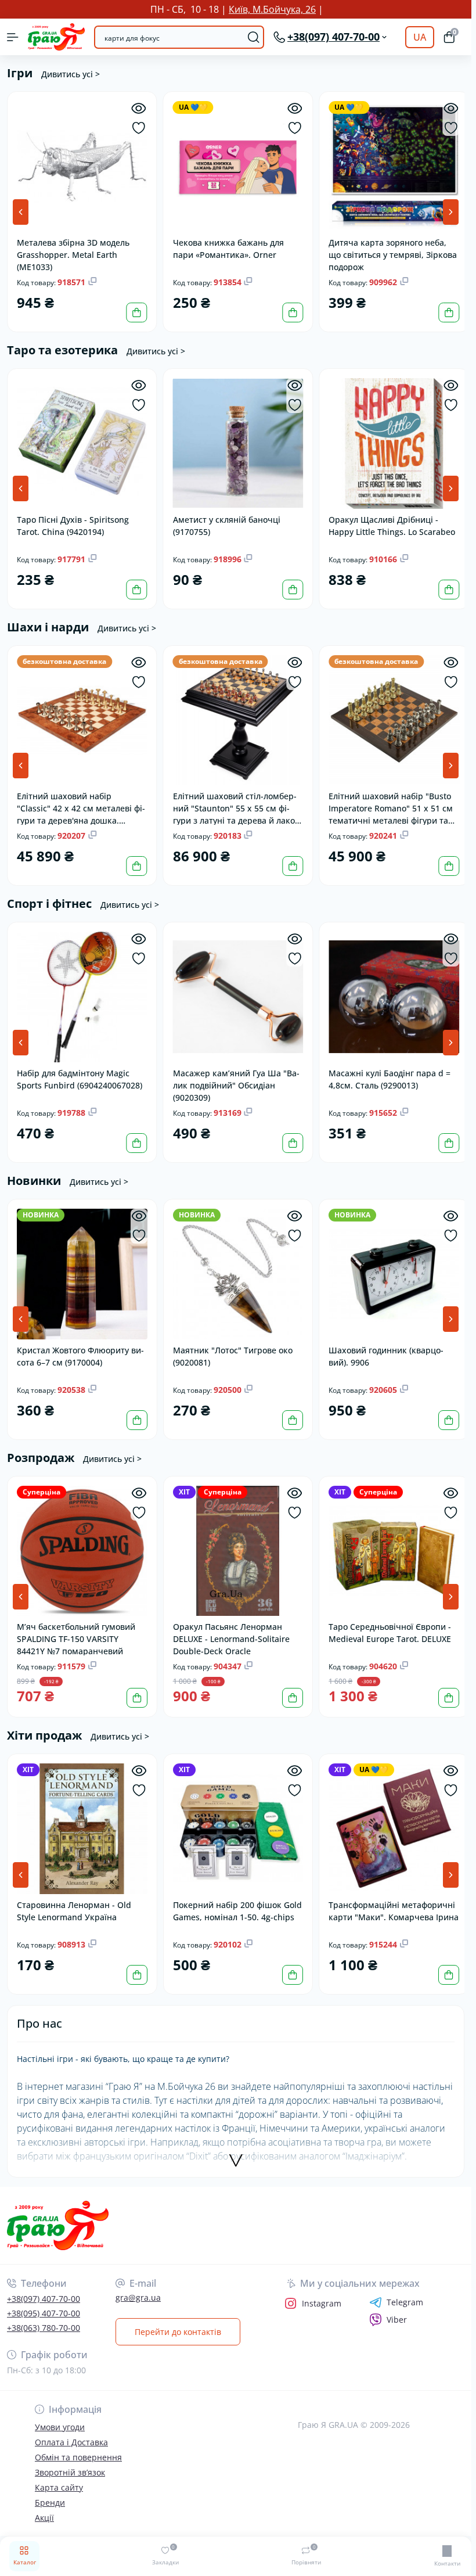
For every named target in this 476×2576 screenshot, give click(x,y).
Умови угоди (60, 2416)
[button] (451, 211)
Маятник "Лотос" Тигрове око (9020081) (231, 1348)
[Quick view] (137, 108)
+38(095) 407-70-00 (44, 2302)
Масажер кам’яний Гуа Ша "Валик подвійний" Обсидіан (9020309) (235, 1078)
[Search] (254, 37)
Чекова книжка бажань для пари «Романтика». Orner (227, 247)
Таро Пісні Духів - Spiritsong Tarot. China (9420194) (73, 522)
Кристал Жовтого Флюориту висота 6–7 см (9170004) (80, 1348)
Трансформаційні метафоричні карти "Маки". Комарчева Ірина (389, 1905)
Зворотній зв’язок (70, 2461)
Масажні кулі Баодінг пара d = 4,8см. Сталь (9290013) (387, 1073)
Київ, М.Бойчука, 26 (272, 9)
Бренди (50, 2491)
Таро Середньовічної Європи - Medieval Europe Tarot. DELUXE (387, 1623)
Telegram (405, 2291)
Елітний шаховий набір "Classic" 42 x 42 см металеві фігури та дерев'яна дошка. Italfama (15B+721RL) (81, 803)
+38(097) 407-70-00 (44, 2288)
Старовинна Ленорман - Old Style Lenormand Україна (74, 1900)
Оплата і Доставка (71, 2431)
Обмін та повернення (78, 2446)
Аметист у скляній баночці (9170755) (225, 522)
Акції (44, 2507)
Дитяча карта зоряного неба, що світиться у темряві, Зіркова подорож (390, 252)
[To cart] (135, 311)
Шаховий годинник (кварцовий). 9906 (383, 1348)
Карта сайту (59, 2476)
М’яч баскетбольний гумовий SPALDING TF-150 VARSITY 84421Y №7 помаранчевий (76, 1629)
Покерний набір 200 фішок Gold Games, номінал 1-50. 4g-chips (236, 1900)
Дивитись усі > (71, 74)
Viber (397, 2309)
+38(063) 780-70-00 (44, 2317)
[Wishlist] (137, 128)
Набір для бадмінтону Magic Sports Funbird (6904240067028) (80, 1073)
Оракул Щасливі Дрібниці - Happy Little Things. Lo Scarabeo (389, 522)
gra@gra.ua (138, 2286)
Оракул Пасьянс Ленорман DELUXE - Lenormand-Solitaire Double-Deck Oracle (230, 1629)
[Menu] (13, 37)
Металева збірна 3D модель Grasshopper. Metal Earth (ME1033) (73, 252)
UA (420, 37)
